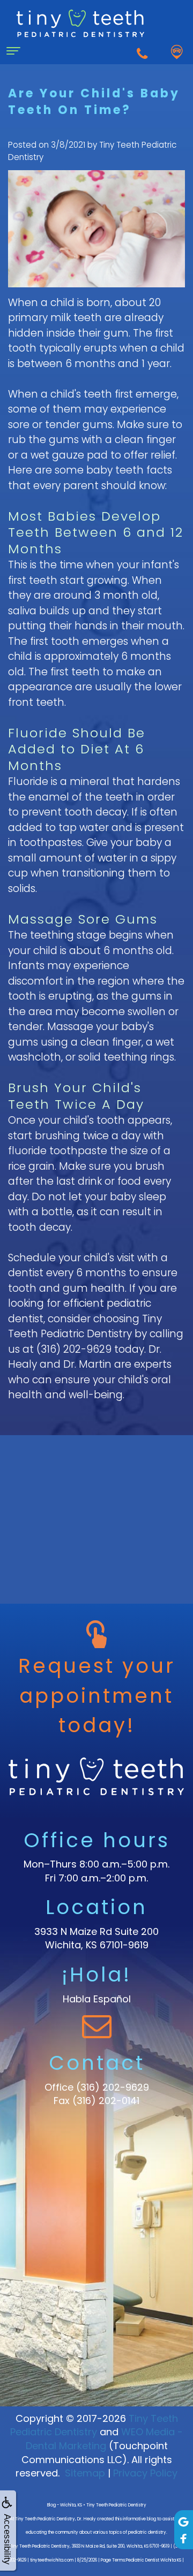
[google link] (184, 2521)
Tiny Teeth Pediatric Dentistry (94, 2425)
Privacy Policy (145, 2473)
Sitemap (85, 2473)
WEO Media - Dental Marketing (105, 2439)
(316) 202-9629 (113, 2087)
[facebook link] (184, 2538)
